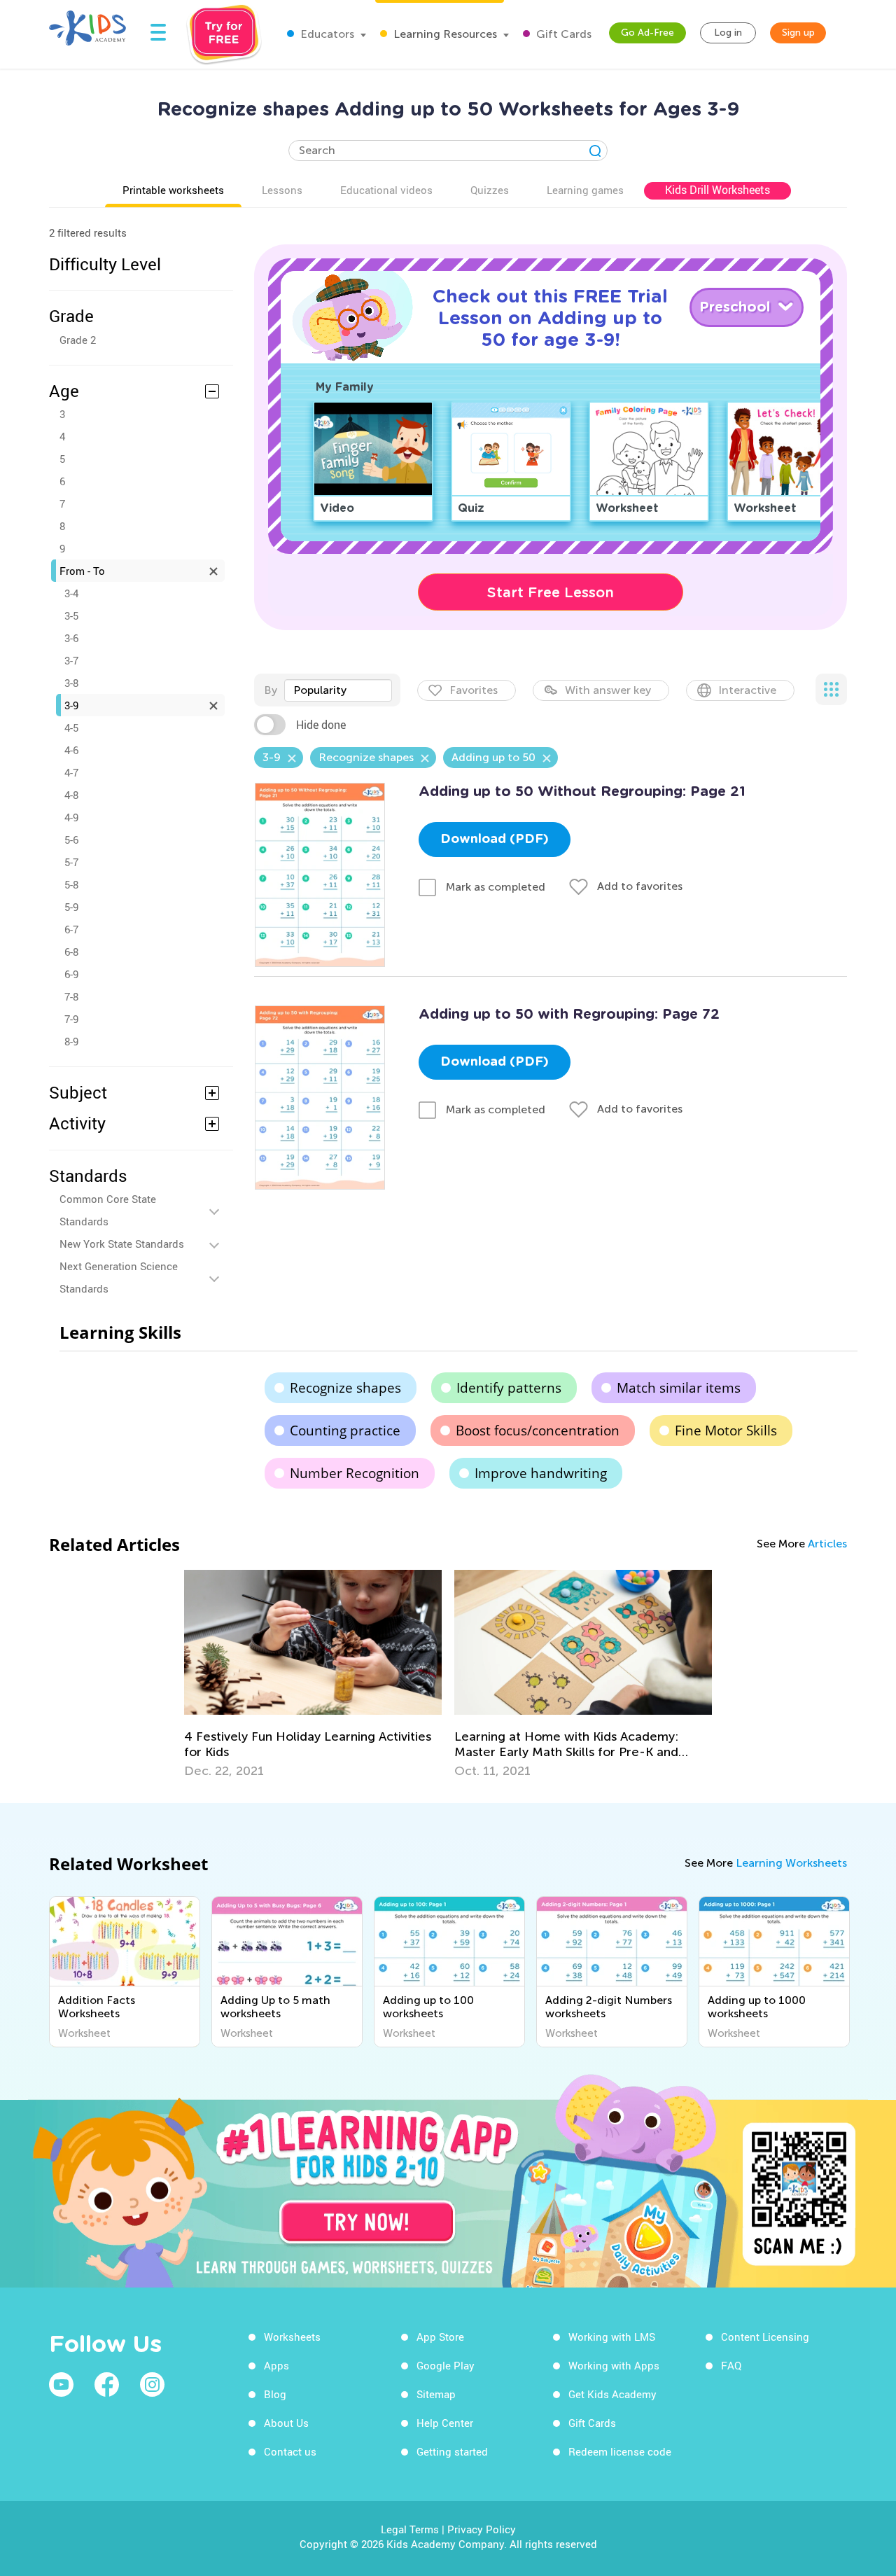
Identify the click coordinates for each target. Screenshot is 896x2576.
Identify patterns (509, 1388)
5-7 (71, 862)
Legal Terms (410, 2529)
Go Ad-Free (647, 33)
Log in (728, 33)
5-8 (71, 884)
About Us (286, 2423)
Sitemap (436, 2394)
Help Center (445, 2423)
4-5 (71, 727)
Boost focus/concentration (538, 1430)
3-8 (71, 683)
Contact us (290, 2451)
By (271, 690)
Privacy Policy (482, 2529)
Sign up (798, 33)
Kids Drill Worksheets (717, 190)
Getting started (452, 2451)
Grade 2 (78, 340)
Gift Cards (562, 34)
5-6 (71, 840)
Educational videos (386, 190)
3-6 (71, 638)
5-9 (71, 907)
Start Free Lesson (551, 592)
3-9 (71, 705)
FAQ (731, 2365)
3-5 (71, 615)
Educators (326, 34)
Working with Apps (614, 2365)
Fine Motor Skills (726, 1430)
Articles (827, 1544)
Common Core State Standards (108, 1210)
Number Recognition (355, 1473)
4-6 (71, 750)
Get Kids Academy (612, 2394)
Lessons (282, 190)
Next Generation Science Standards (119, 1277)
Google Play (446, 2365)
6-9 (71, 974)
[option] (313, 1674)
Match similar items (679, 1388)
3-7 (71, 660)
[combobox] (338, 690)
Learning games (585, 190)
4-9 (71, 817)
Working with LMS (612, 2337)
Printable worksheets (173, 190)
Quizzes (490, 190)
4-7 (71, 772)
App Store (440, 2337)
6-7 (71, 929)
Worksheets (292, 2337)
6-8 (71, 952)
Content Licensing (765, 2337)
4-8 (71, 795)
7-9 (71, 1019)
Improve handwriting (541, 1473)
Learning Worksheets (791, 1863)
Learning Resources (444, 34)
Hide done (321, 725)
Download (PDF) (495, 840)
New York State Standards (122, 1244)
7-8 (71, 996)
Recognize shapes (345, 1388)
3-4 (71, 593)
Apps (276, 2365)
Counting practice (345, 1430)
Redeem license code (620, 2451)
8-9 (71, 1041)
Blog (275, 2394)
